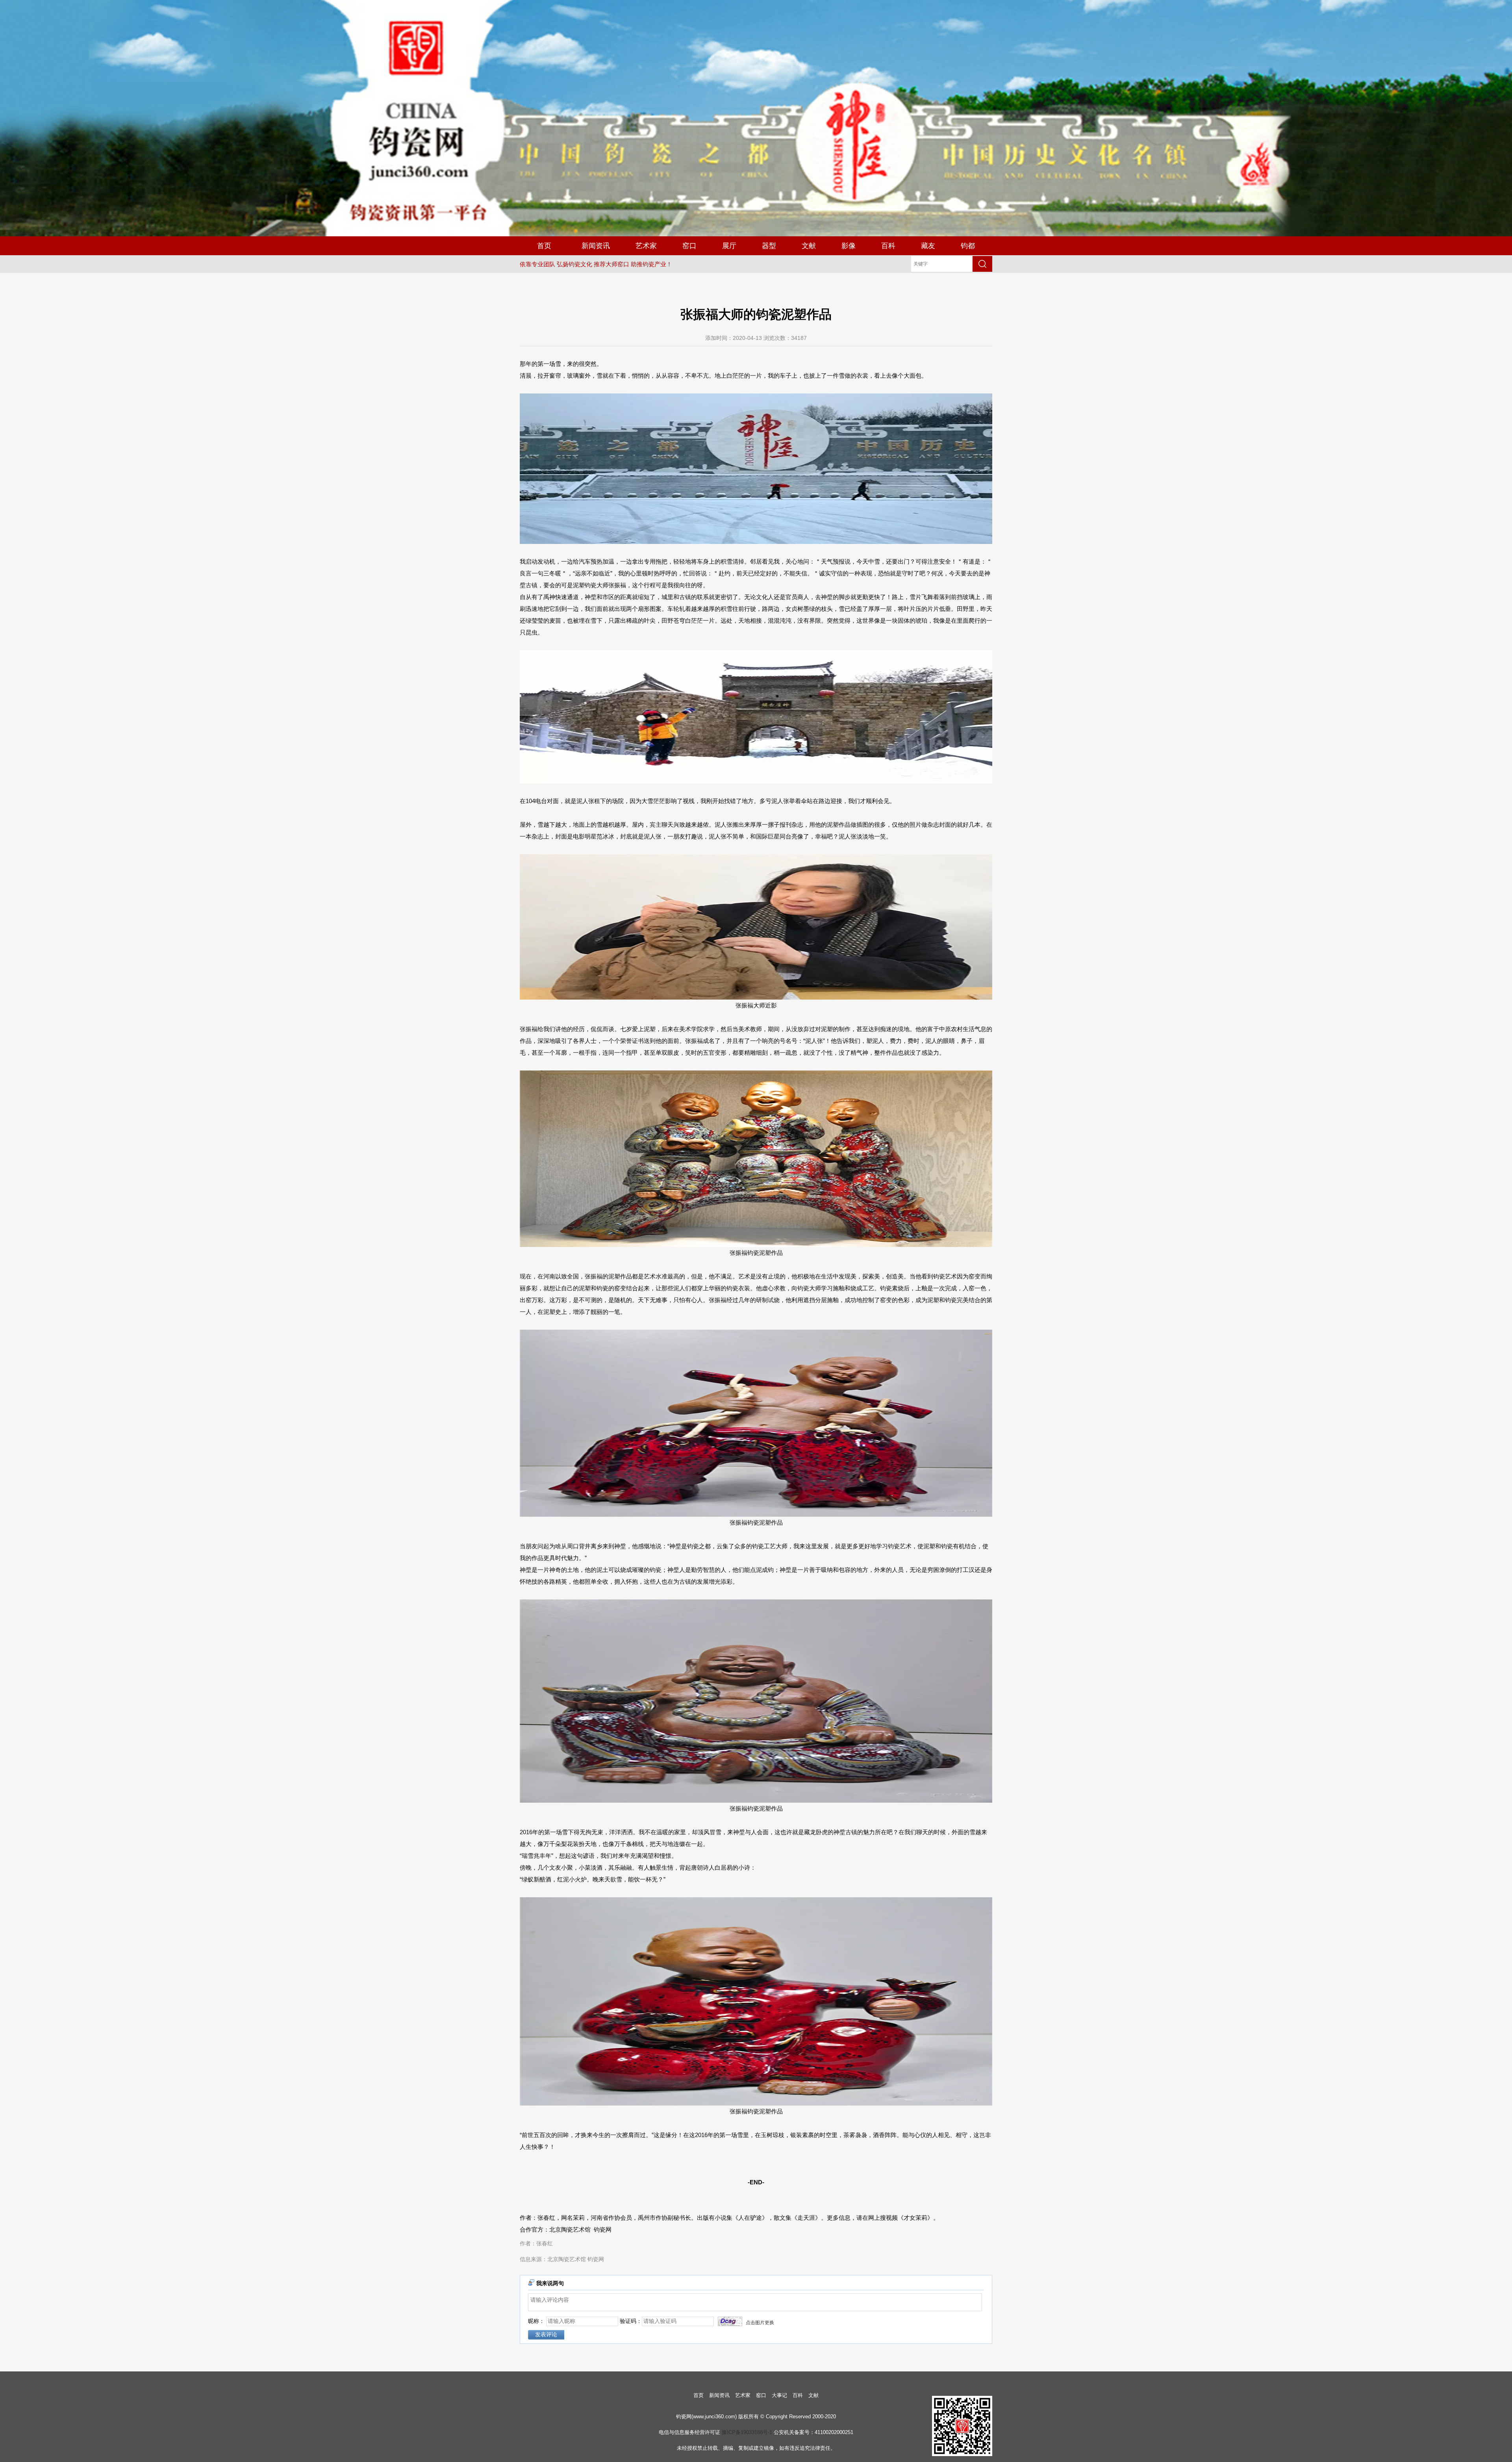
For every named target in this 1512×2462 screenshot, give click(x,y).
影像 (849, 246)
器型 (769, 246)
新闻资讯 (596, 246)
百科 (888, 246)
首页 (544, 246)
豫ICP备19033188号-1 (747, 2432)
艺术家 (646, 246)
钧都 (968, 246)
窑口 (689, 246)
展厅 (729, 246)
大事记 (779, 2395)
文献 (809, 246)
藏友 (928, 246)
